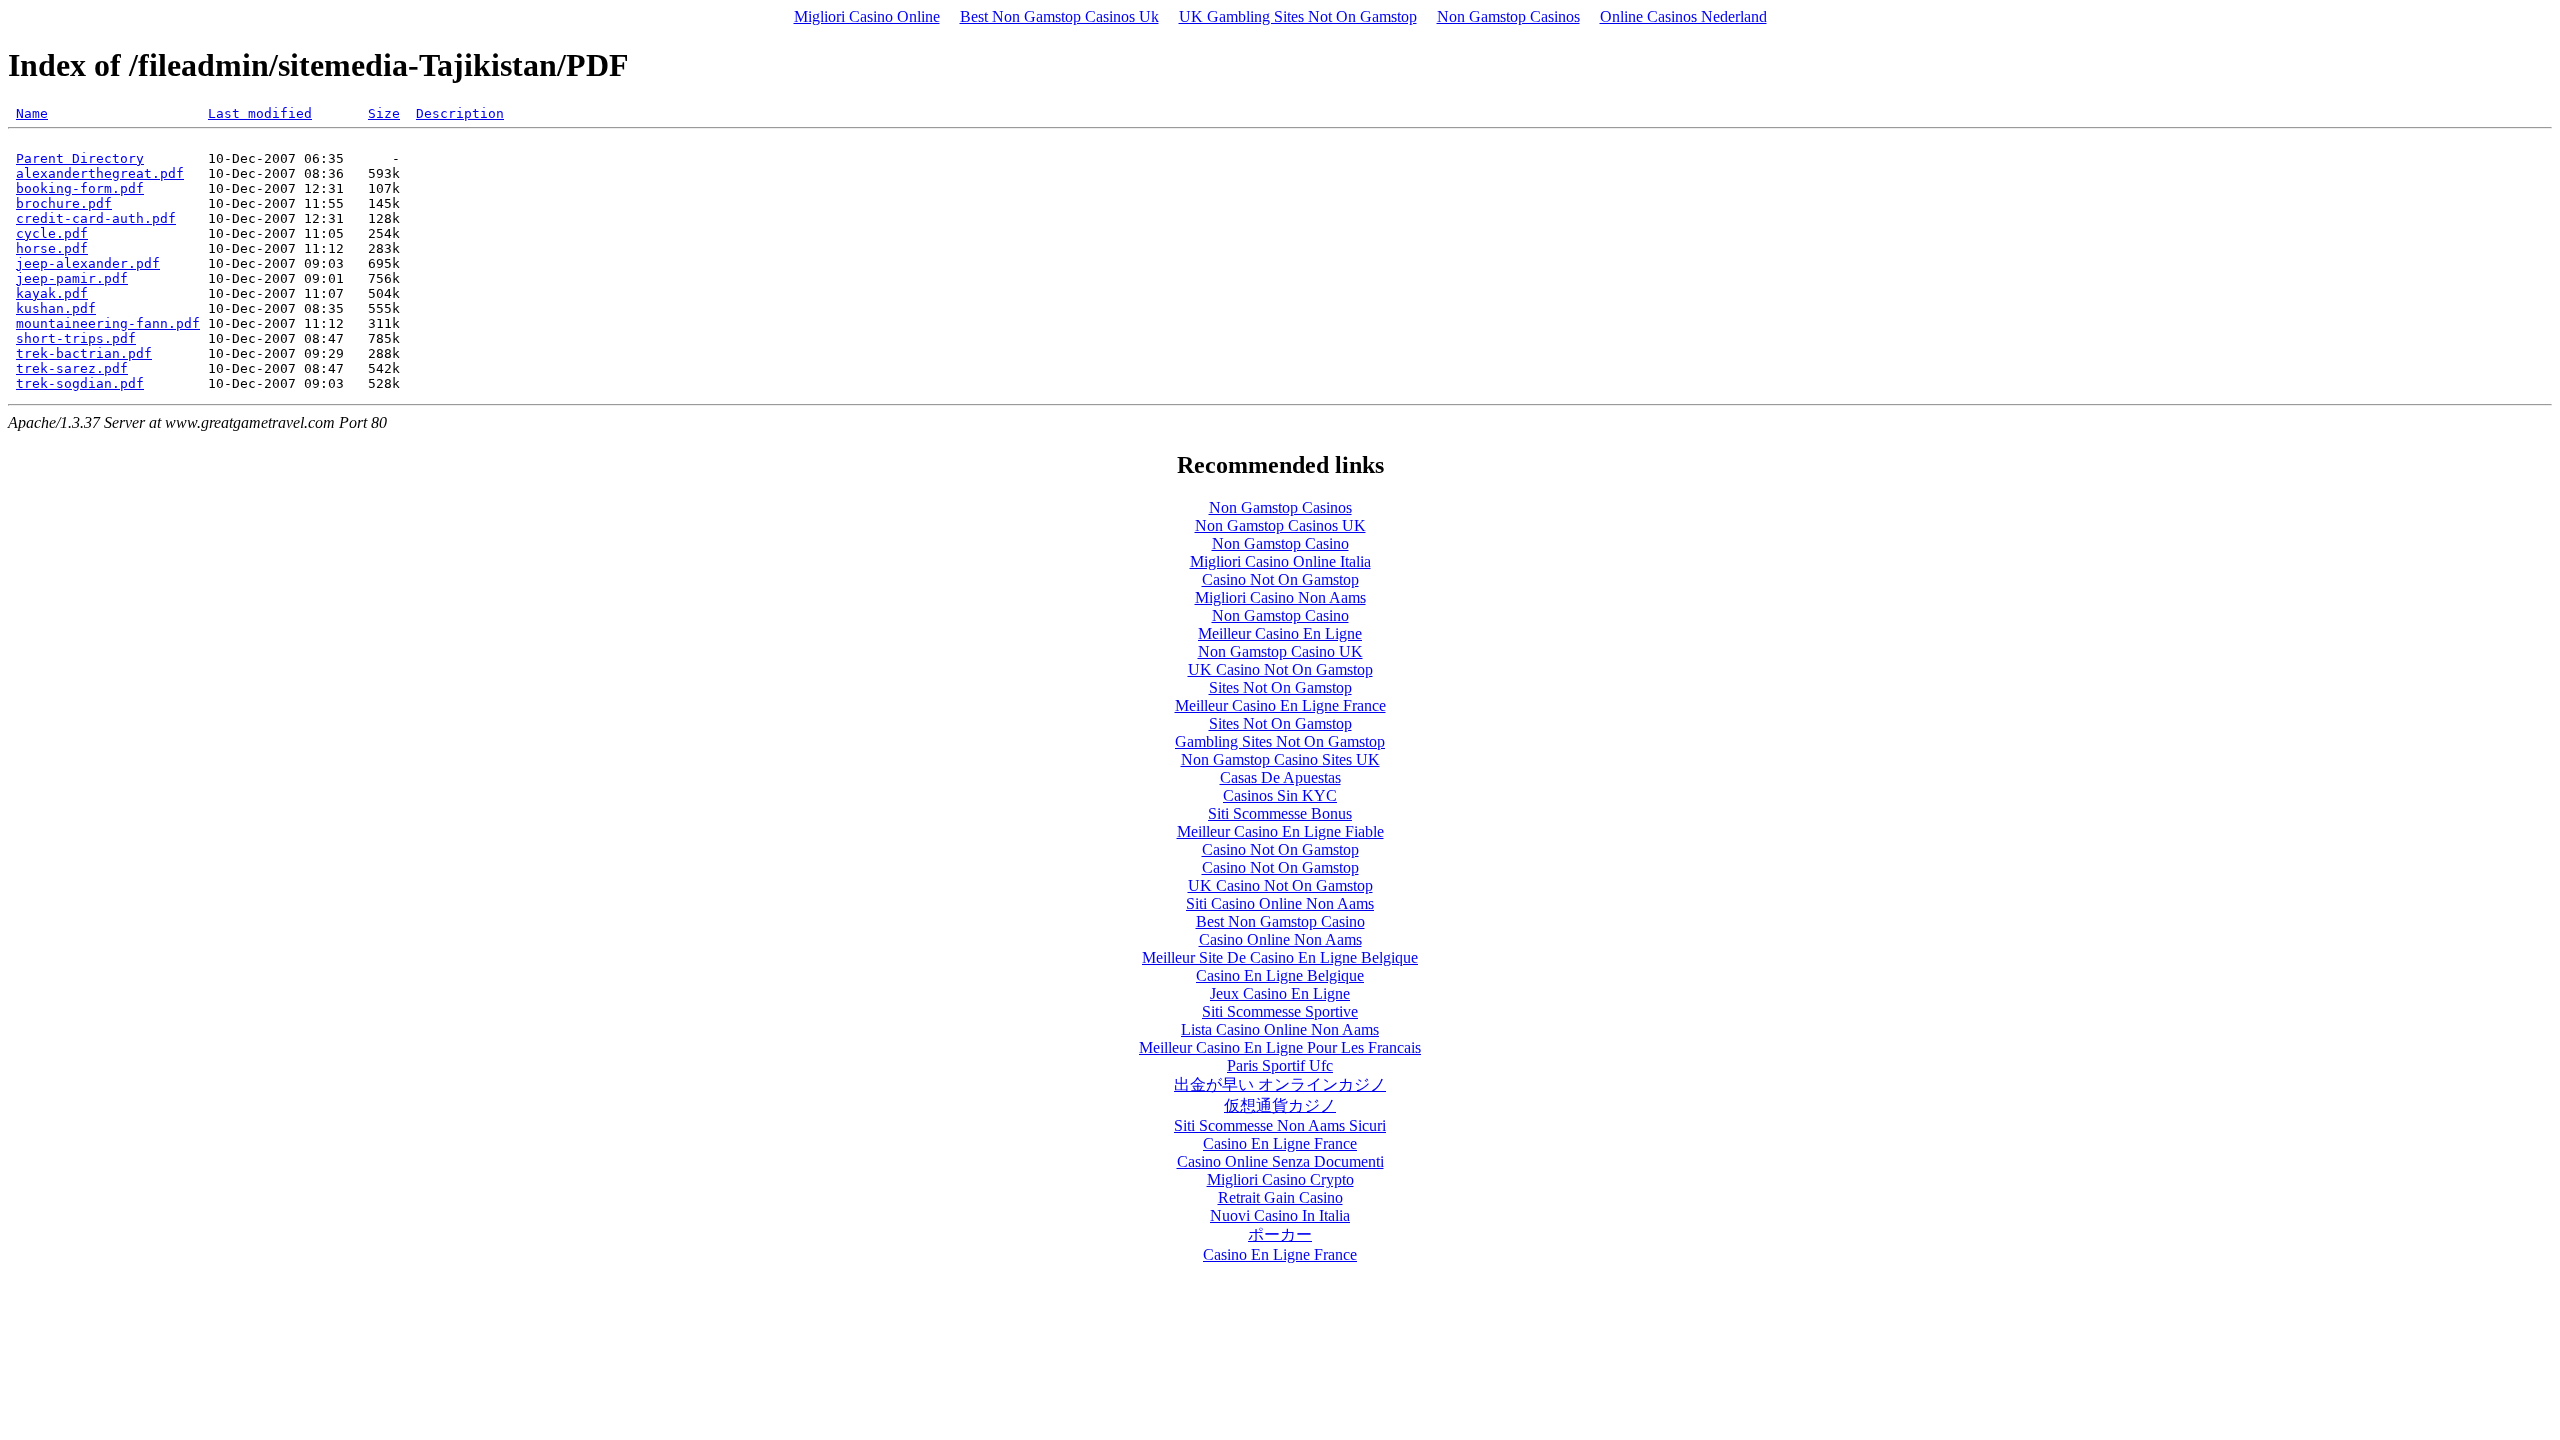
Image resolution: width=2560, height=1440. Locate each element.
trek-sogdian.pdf (80, 383)
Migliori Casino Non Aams (1280, 597)
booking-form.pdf (80, 188)
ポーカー (1280, 1234)
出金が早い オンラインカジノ (1280, 1084)
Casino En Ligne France (1280, 1143)
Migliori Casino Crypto (1280, 1179)
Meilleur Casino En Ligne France (1280, 705)
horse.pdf (52, 248)
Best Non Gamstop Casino (1280, 921)
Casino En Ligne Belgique (1280, 975)
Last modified (260, 113)
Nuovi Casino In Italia (1280, 1215)
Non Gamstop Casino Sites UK (1280, 759)
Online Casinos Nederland (1683, 16)
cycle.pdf (52, 233)
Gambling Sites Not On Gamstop (1280, 741)
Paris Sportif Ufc (1280, 1065)
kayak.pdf (52, 293)
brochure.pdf (64, 203)
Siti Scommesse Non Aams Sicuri (1280, 1125)
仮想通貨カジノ (1280, 1105)
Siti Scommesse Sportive (1280, 1011)
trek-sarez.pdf (72, 368)
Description (460, 113)
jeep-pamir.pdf (72, 278)
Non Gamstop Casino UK (1280, 651)
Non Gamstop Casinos (1508, 16)
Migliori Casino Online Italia (1280, 561)
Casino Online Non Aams (1280, 939)
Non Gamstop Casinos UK (1280, 525)
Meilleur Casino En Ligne (1280, 633)
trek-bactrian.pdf (84, 353)
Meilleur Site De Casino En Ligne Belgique (1280, 957)
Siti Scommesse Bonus (1280, 813)
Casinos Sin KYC (1280, 795)
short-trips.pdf (76, 338)
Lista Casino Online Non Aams (1280, 1029)
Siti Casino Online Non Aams (1280, 903)
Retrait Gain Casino (1280, 1197)
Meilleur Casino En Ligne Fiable (1280, 831)
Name (32, 113)
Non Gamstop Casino (1280, 543)
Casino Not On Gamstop (1280, 579)
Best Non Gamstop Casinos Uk (1059, 16)
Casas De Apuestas (1280, 777)
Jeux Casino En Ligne (1280, 993)
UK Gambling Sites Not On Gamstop (1298, 16)
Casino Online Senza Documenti (1280, 1161)
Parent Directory (80, 158)
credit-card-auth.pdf (96, 218)
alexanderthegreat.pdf (100, 173)
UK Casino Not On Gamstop (1280, 669)
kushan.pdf (56, 308)
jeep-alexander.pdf (88, 263)
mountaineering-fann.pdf (108, 323)
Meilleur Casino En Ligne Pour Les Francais (1280, 1047)
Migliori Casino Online (867, 16)
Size (384, 113)
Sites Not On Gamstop (1280, 687)
